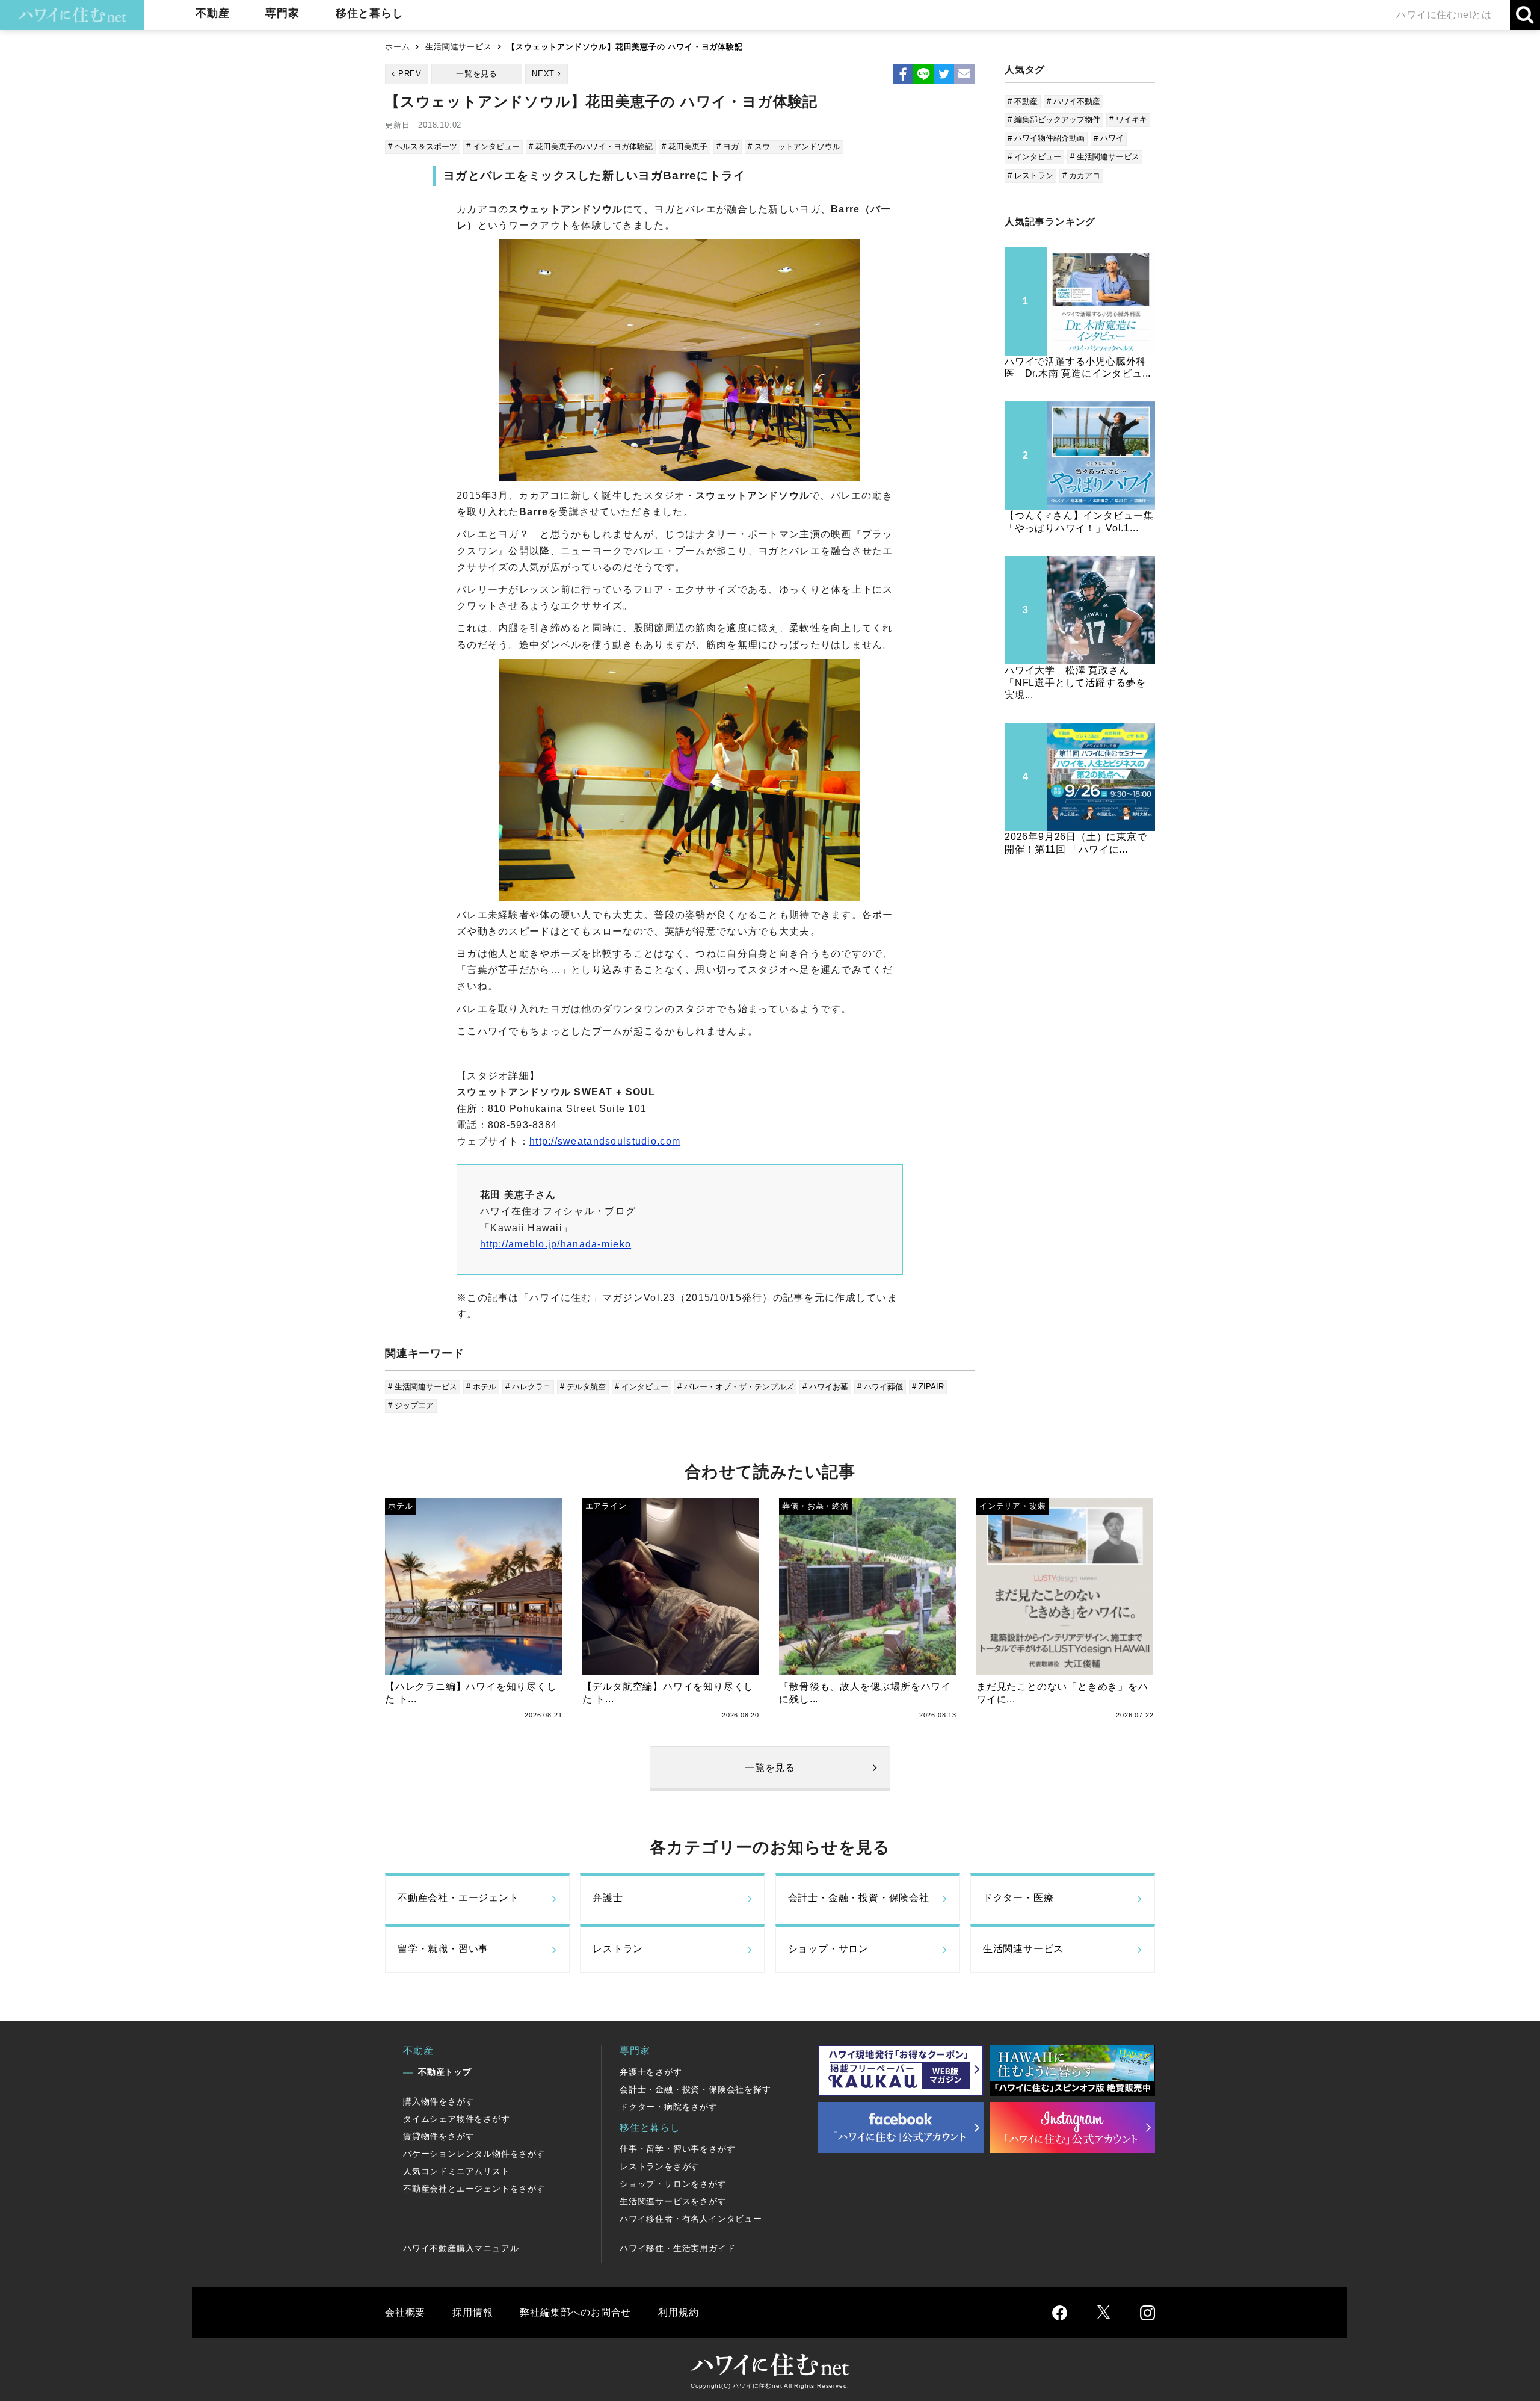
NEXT (543, 74)
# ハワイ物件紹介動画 (1046, 138)
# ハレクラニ (528, 1387)
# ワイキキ (1128, 119)
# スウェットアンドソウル (794, 147)
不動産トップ (445, 2072)
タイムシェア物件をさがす (457, 2119)
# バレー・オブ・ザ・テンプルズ (735, 1387)
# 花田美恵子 (685, 147)
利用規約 (678, 2312)
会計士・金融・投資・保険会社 (859, 1898)
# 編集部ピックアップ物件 (1054, 119)
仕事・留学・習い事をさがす (677, 2149)
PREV (410, 74)
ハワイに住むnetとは (1444, 15)
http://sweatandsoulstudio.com (605, 1141)
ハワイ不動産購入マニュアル (461, 2248)
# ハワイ (1109, 138)
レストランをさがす (660, 2166)
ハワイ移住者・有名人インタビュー (691, 2219)
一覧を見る (477, 74)
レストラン (618, 1949)
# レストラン (1030, 175)
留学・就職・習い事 (443, 1949)
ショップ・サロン (828, 1949)
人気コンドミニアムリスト (457, 2171)
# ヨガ (728, 147)
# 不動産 (1023, 101)
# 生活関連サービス (423, 1387)
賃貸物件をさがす (439, 2136)
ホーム (397, 47)
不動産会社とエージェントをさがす (474, 2189)
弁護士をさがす (651, 2072)
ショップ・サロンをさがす (673, 2184)
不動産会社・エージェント (458, 1898)
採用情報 (473, 2312)
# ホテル (481, 1387)
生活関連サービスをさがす (673, 2201)
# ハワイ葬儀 (880, 1387)
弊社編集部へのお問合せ (575, 2312)
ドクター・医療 (1018, 1898)
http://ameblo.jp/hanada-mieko (556, 1244)
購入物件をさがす (439, 2101)
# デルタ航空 (583, 1387)
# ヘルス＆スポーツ (423, 147)
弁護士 (608, 1898)
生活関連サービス (458, 47)
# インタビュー (493, 147)
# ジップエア (411, 1405)
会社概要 (405, 2312)
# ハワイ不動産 (1073, 101)
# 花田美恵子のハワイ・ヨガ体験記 (591, 147)
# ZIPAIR (928, 1387)
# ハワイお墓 (825, 1387)
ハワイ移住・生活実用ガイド (677, 2248)
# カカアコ (1081, 175)
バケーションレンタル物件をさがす (474, 2154)
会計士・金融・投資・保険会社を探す (695, 2089)
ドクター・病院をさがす (669, 2107)
